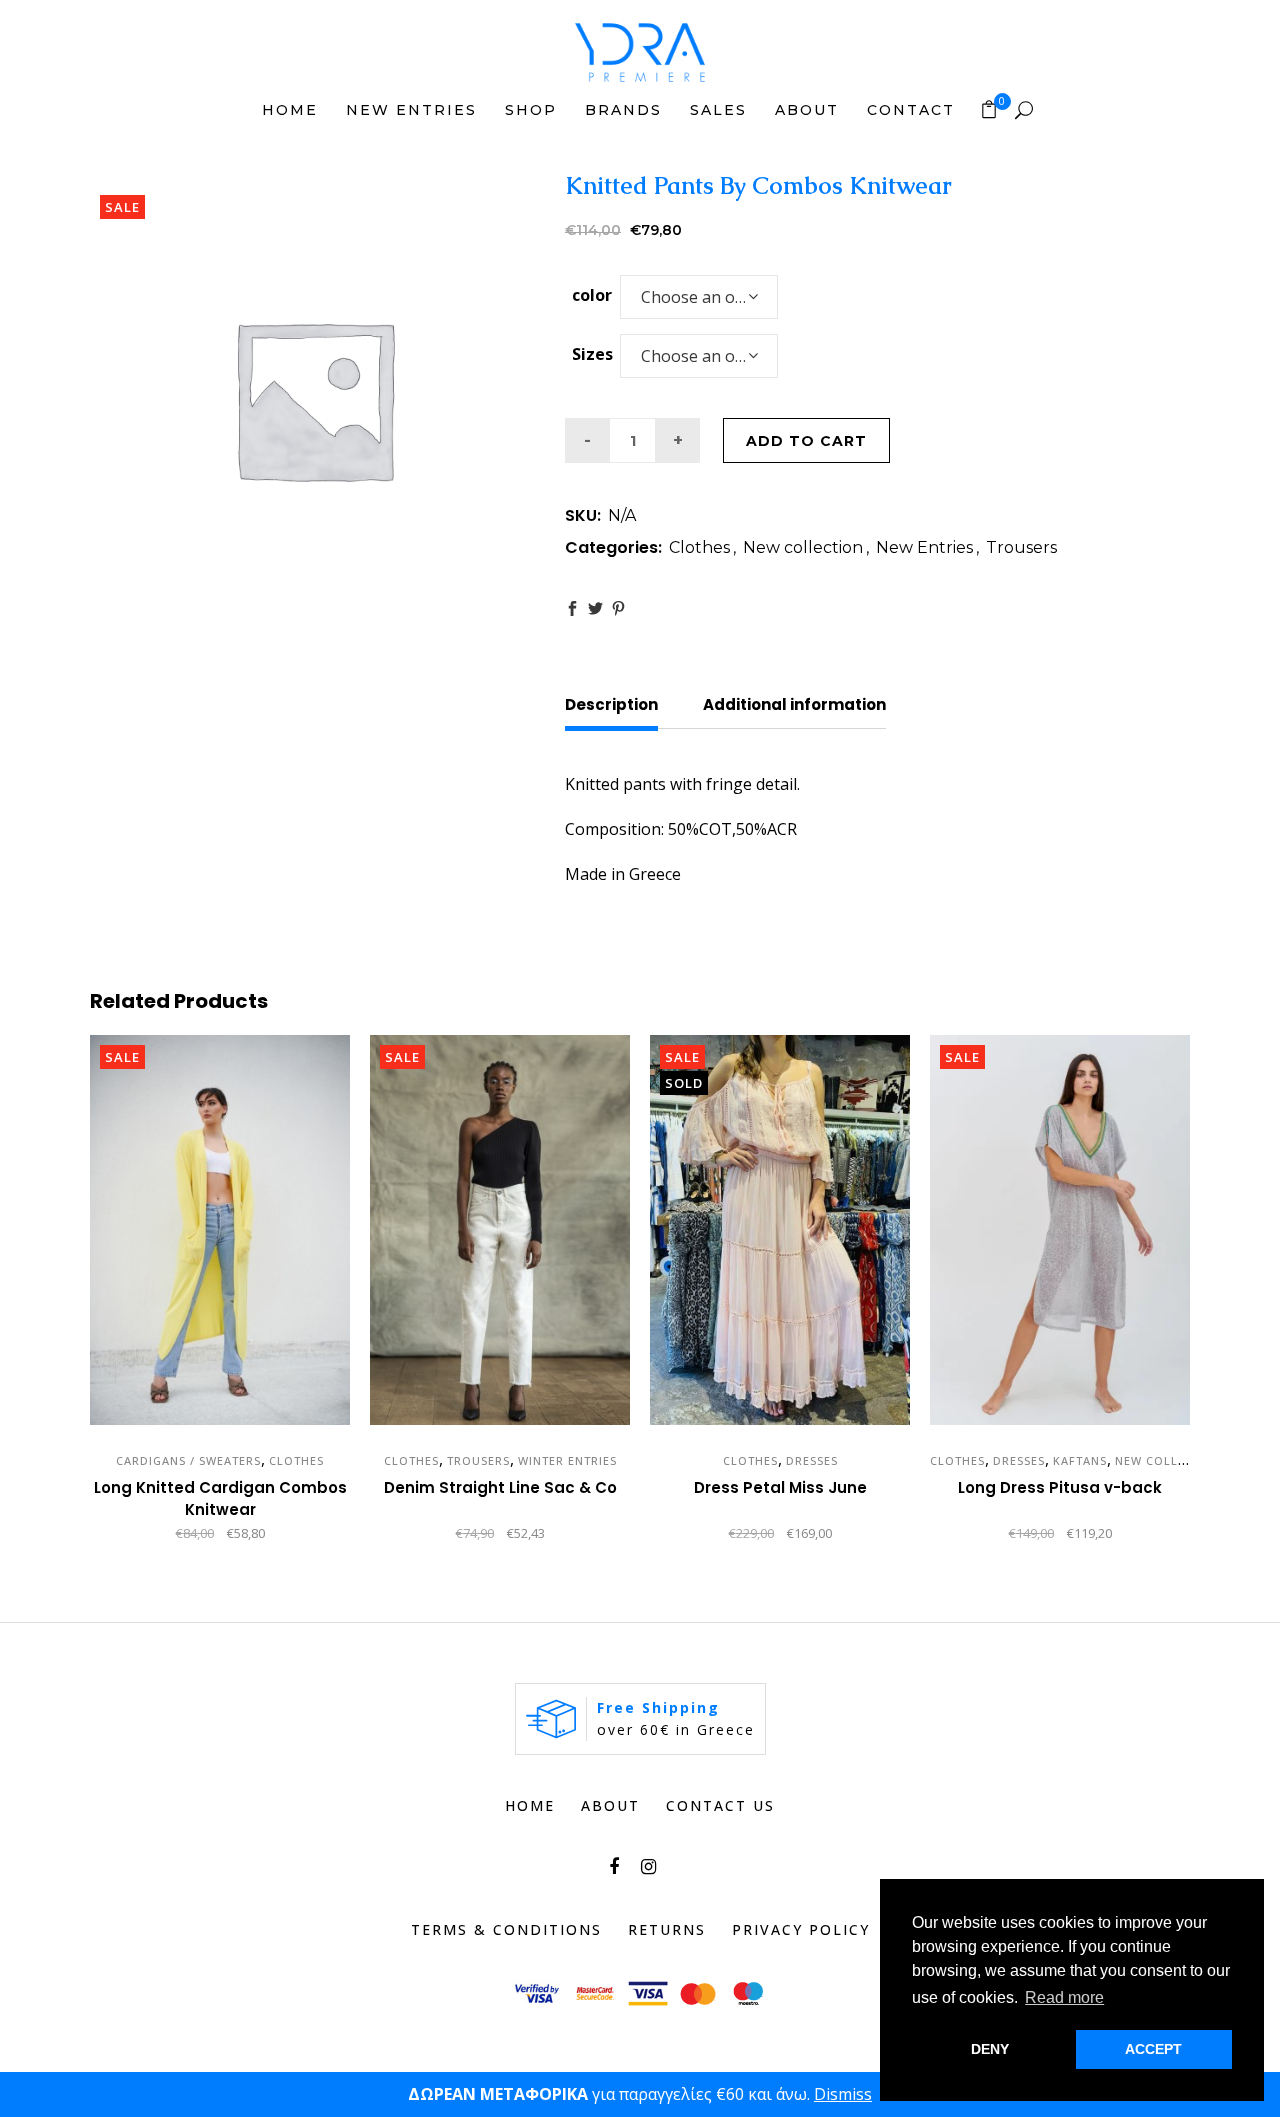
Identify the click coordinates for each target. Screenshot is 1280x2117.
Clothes (699, 547)
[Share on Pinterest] (618, 608)
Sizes (592, 354)
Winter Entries (567, 1460)
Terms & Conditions (506, 1929)
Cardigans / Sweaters (188, 1460)
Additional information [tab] (794, 704)
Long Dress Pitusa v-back (1060, 1487)
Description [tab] (611, 704)
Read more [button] (1064, 1997)
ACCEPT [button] (1153, 2049)
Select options (139, 1534)
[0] (989, 109)
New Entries (924, 547)
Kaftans (1080, 1460)
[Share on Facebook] (572, 608)
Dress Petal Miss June (780, 1487)
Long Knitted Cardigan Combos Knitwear (220, 1498)
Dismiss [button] (843, 2094)
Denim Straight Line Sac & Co (500, 1487)
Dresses (812, 1460)
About (610, 1805)
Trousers (1021, 547)
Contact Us (720, 1805)
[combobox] (699, 297)
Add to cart (806, 441)
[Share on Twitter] (595, 608)
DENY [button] (990, 2049)
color (592, 295)
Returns (667, 1929)
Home (530, 1805)
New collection (803, 547)
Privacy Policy (801, 1929)
